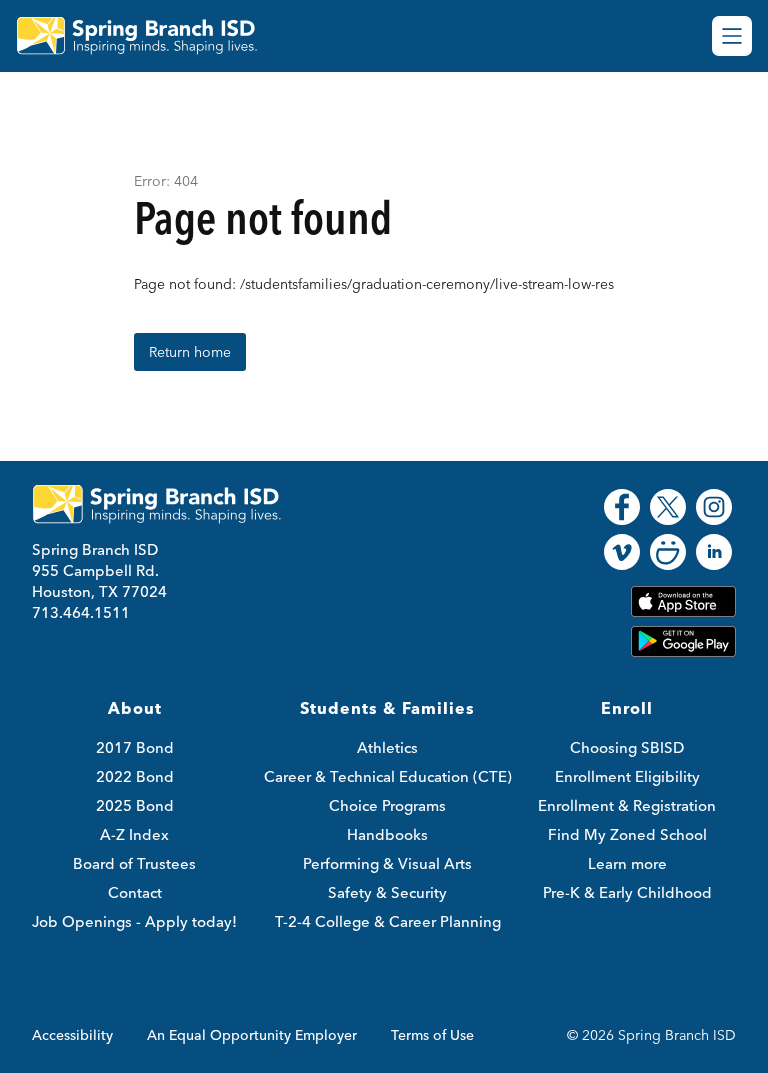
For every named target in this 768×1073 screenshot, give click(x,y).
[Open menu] (732, 36)
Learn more (627, 863)
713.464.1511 (81, 612)
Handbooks (387, 834)
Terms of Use (432, 1035)
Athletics (387, 747)
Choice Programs (387, 805)
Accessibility (72, 1035)
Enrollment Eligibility (627, 776)
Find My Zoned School (627, 834)
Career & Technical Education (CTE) (388, 776)
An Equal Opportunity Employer (252, 1035)
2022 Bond (135, 776)
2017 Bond (135, 747)
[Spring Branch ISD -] (149, 36)
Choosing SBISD (627, 747)
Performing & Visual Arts (387, 863)
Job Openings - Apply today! (134, 921)
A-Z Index (134, 834)
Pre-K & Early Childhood (627, 892)
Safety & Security (387, 892)
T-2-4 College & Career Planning (388, 921)
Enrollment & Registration (627, 805)
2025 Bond (135, 805)
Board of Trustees (134, 863)
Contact (135, 892)
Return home (190, 352)
